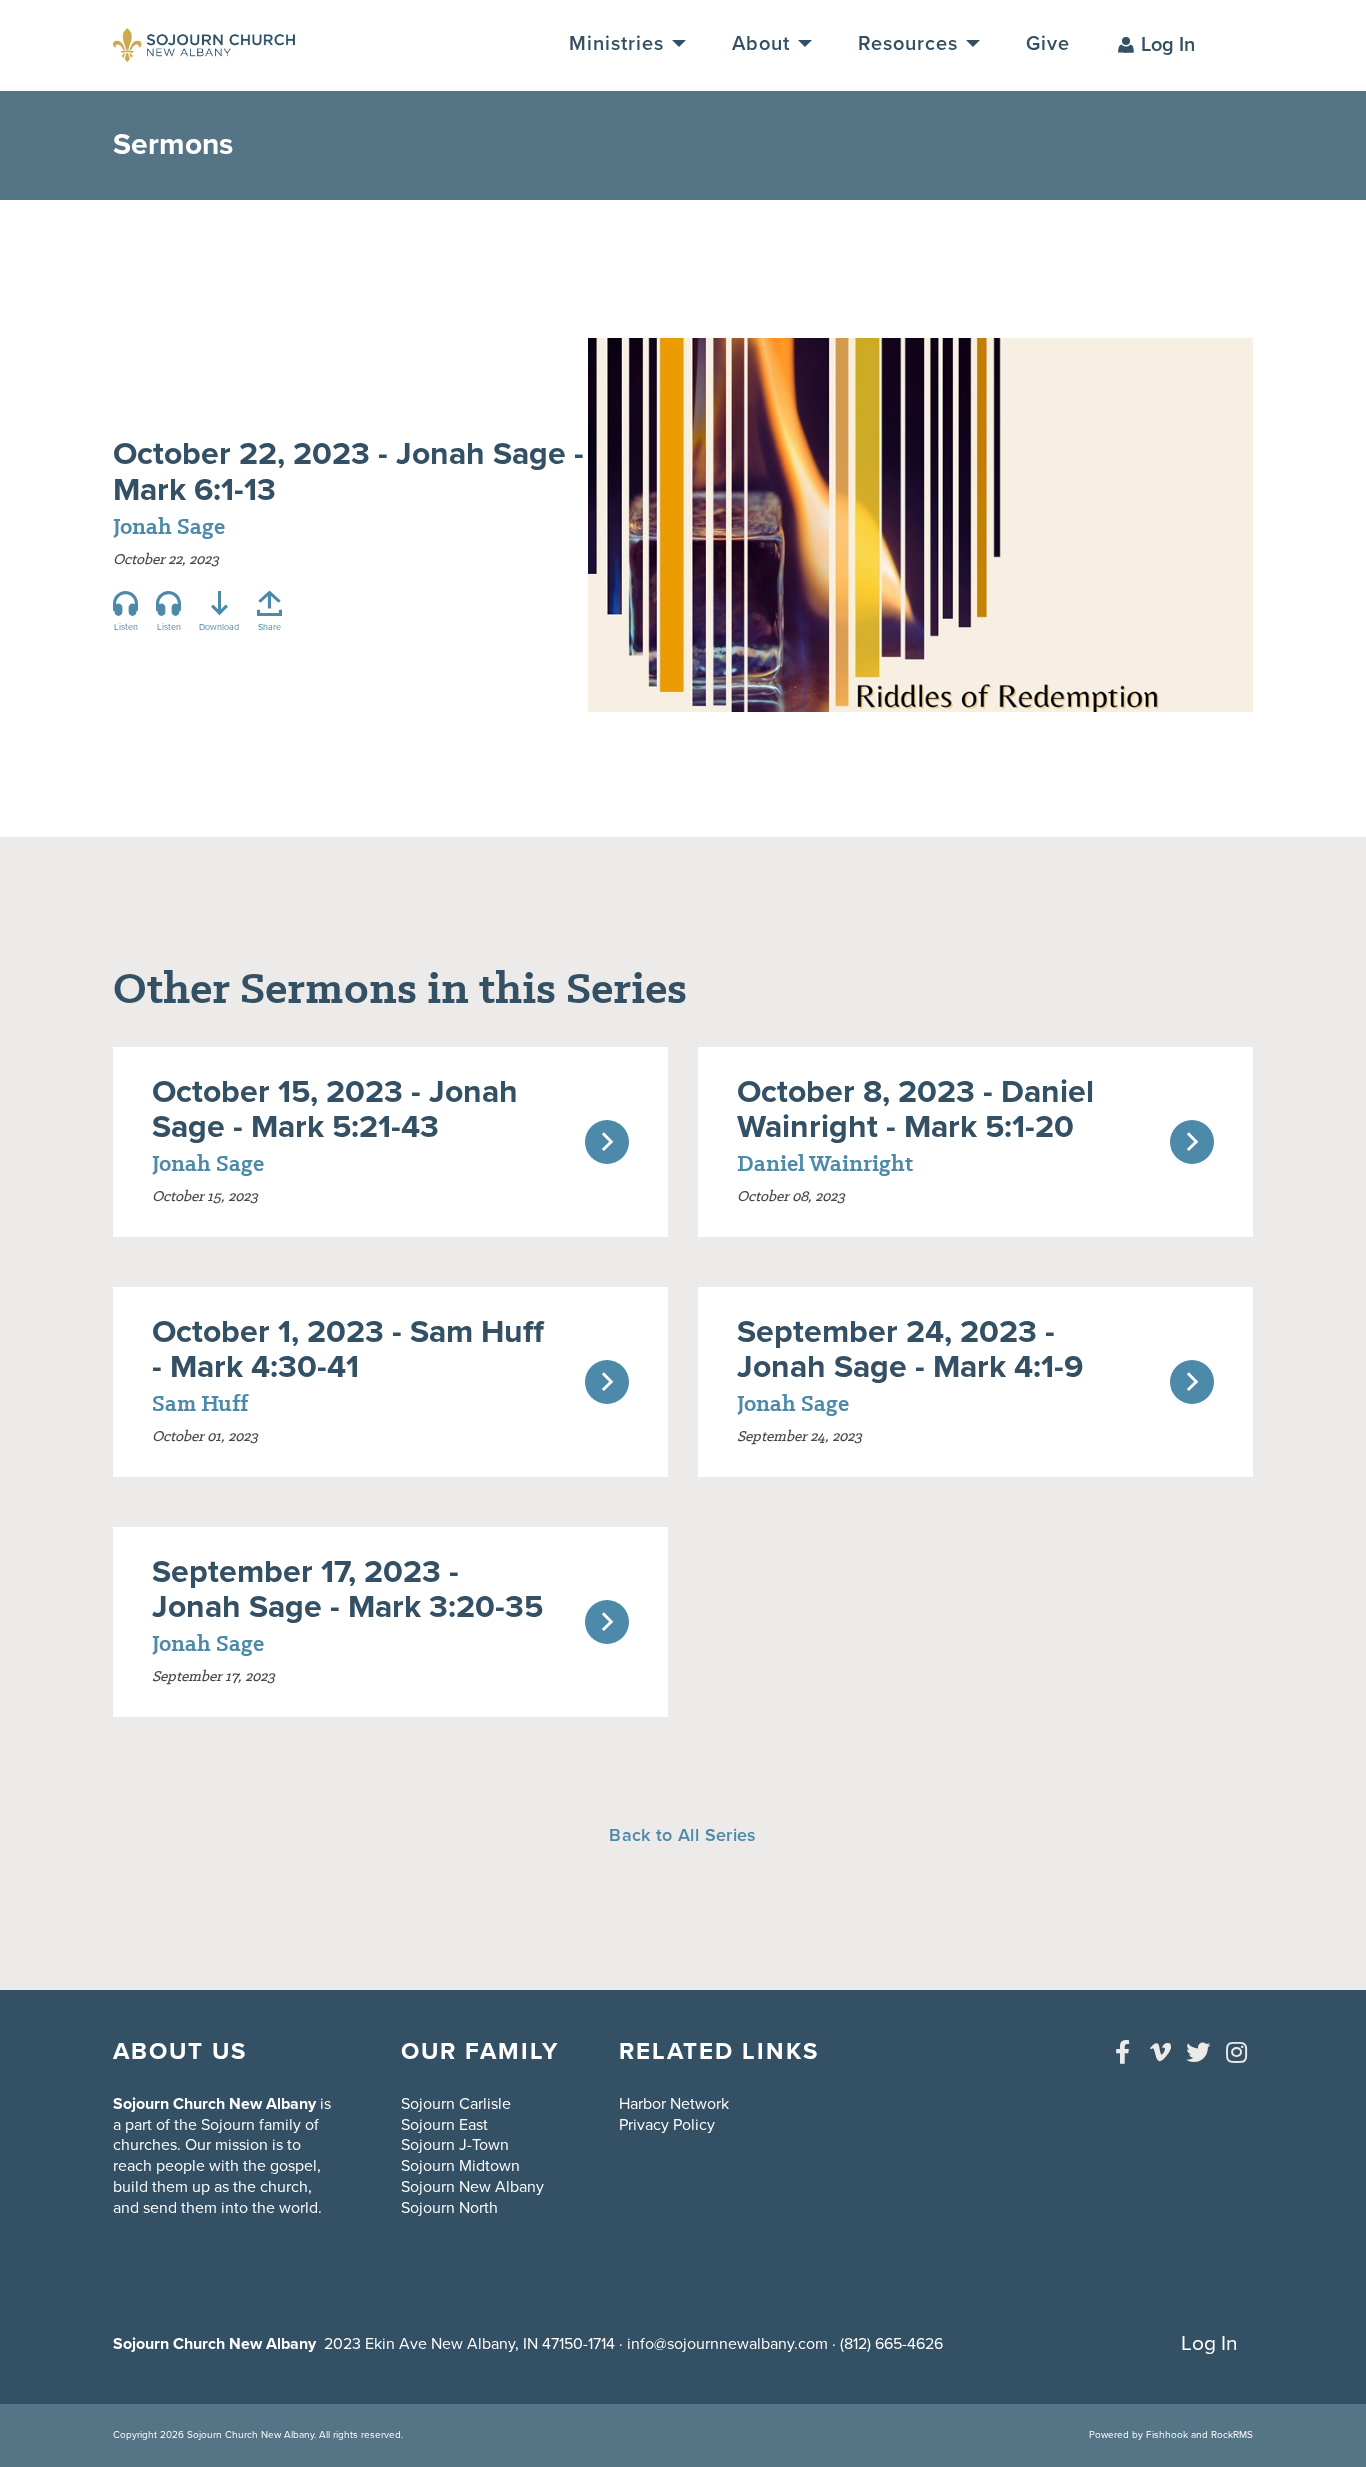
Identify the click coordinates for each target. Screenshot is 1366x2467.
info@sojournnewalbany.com (727, 2344)
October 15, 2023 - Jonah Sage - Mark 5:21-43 (335, 1109)
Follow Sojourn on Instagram (1236, 2052)
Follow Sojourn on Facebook (1122, 2052)
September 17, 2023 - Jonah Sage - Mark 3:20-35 (347, 1589)
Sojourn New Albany (472, 2187)
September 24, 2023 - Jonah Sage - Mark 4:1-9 (910, 1349)
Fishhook (1167, 2435)
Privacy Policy (667, 2125)
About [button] (764, 44)
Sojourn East (444, 2125)
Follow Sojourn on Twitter (1198, 2052)
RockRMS (1232, 2435)
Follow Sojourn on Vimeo (1160, 2052)
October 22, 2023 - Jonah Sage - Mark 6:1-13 (348, 471)
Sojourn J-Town (455, 2145)
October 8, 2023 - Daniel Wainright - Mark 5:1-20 (915, 1109)
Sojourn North (449, 2208)
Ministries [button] (619, 44)
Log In (1168, 45)
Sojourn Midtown (460, 2166)
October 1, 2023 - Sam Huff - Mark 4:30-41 (348, 1349)
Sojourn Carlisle (456, 2104)
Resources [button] (911, 44)
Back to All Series (682, 1835)
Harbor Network (674, 2104)
